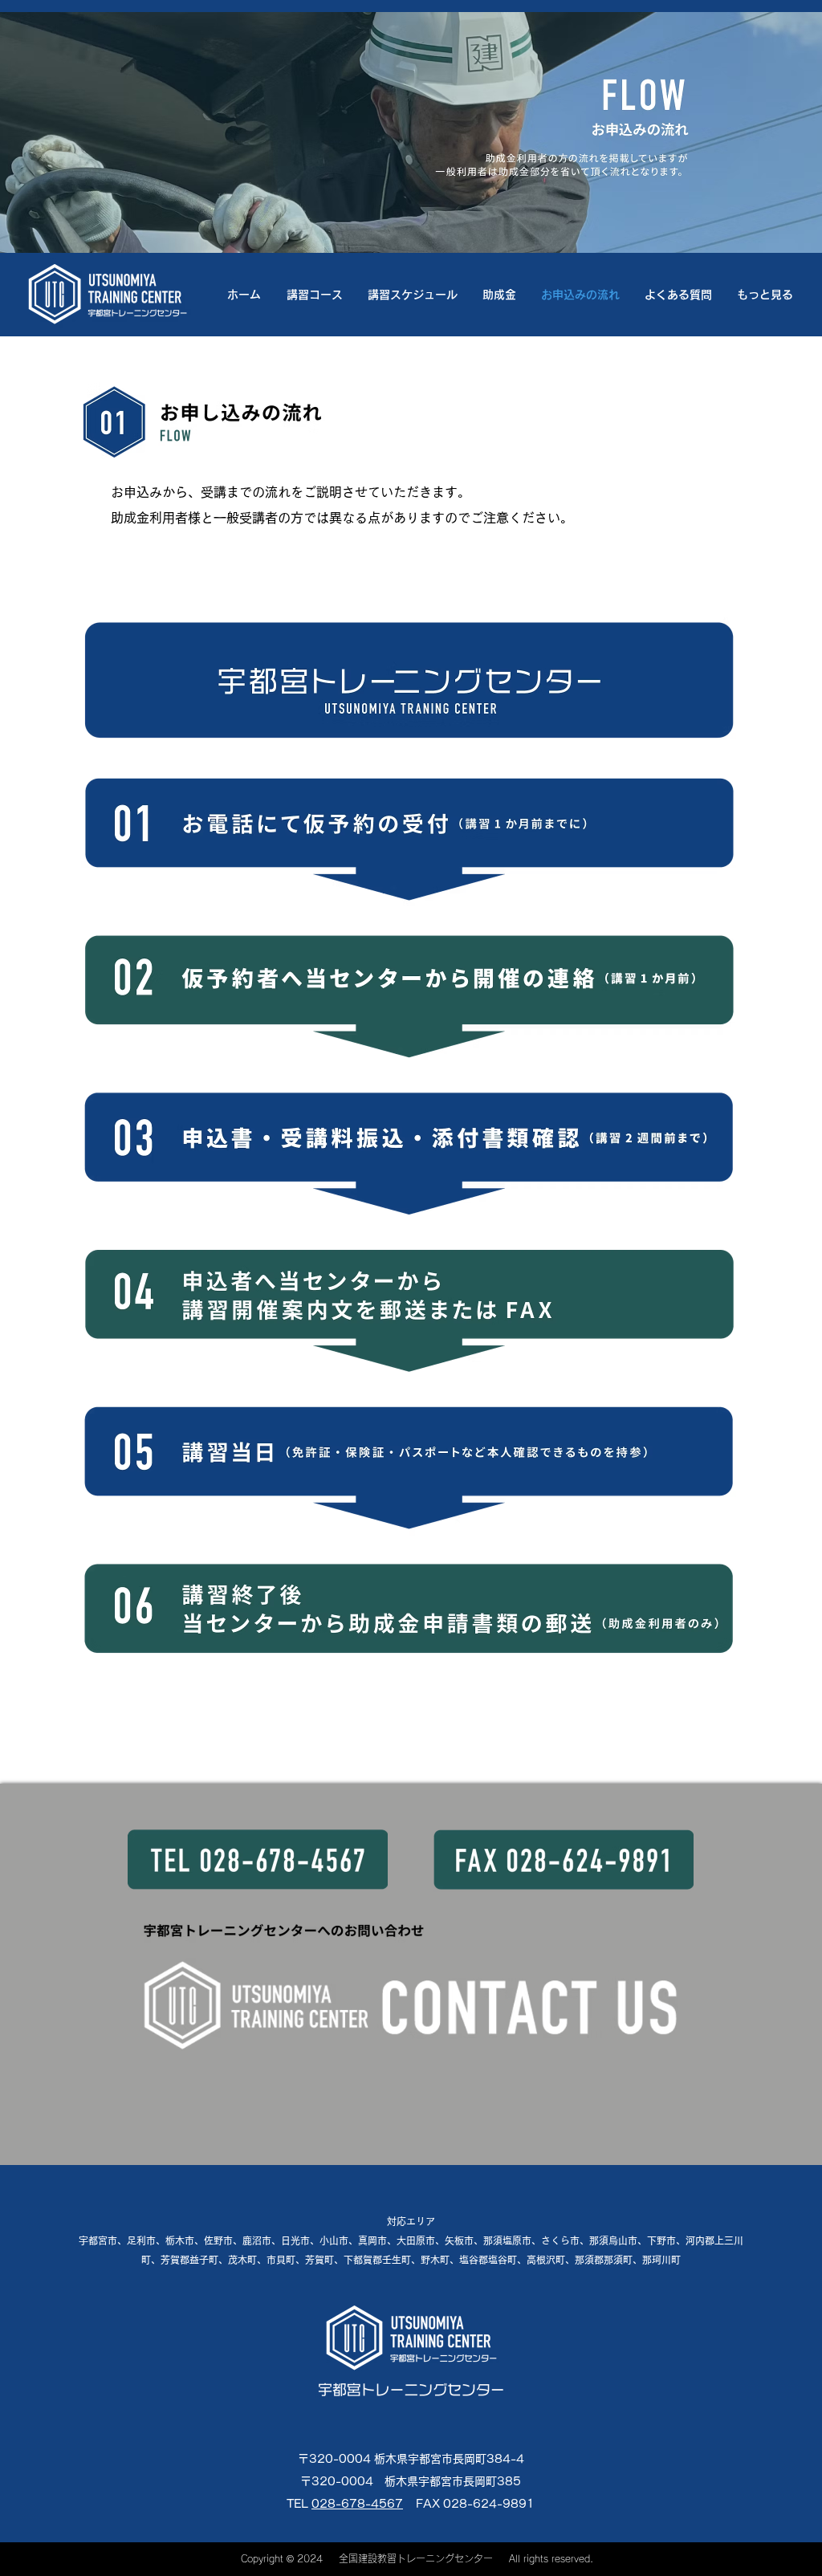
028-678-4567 (357, 2504)
